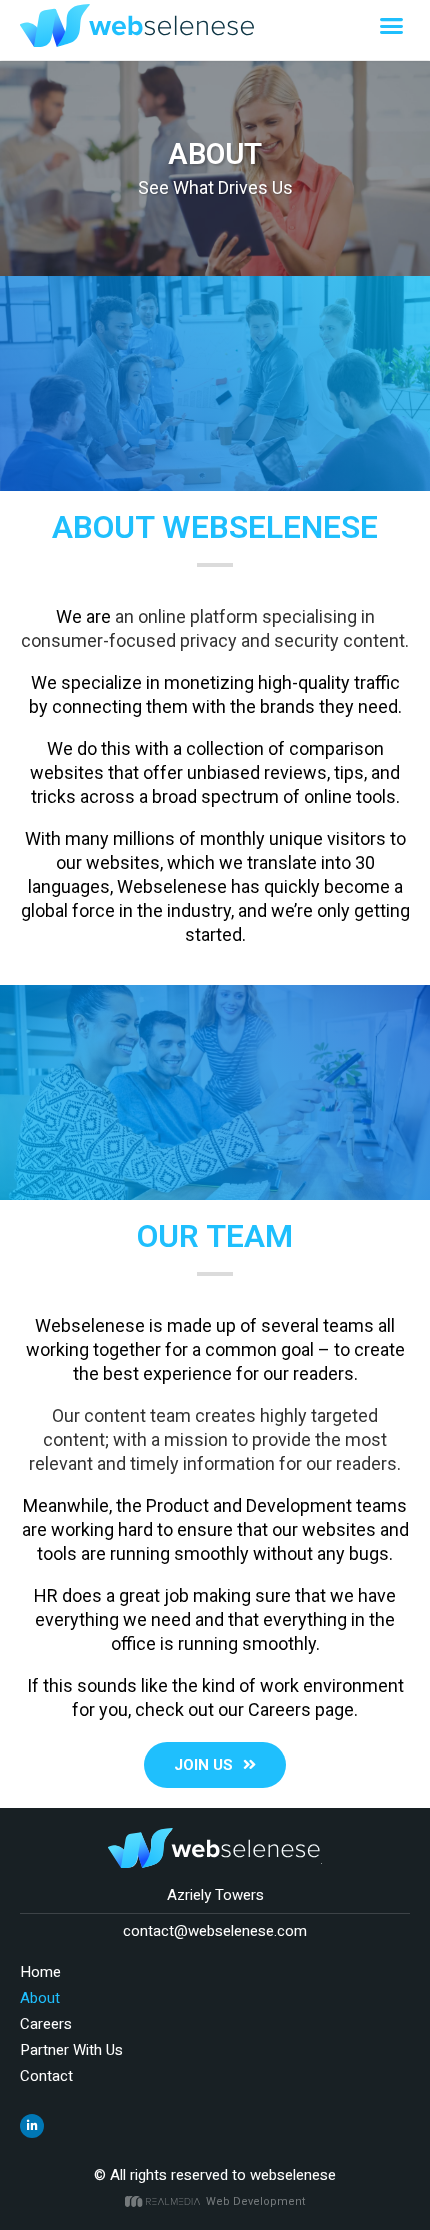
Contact (46, 2076)
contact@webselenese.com (215, 1931)
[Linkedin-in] (32, 2126)
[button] (392, 26)
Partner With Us (71, 2050)
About (40, 1998)
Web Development (255, 2201)
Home (40, 1972)
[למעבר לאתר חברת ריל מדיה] (165, 2201)
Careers (46, 2024)
